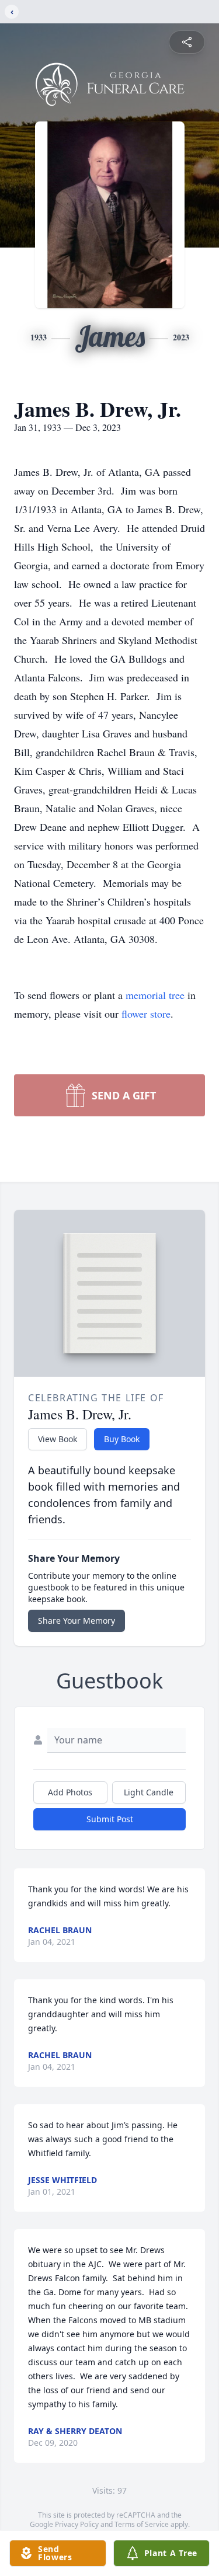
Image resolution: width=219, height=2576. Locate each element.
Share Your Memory (77, 1621)
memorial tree (155, 995)
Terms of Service (142, 2524)
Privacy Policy (77, 2524)
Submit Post (110, 1819)
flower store (146, 1014)
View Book (58, 1439)
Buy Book (122, 1439)
